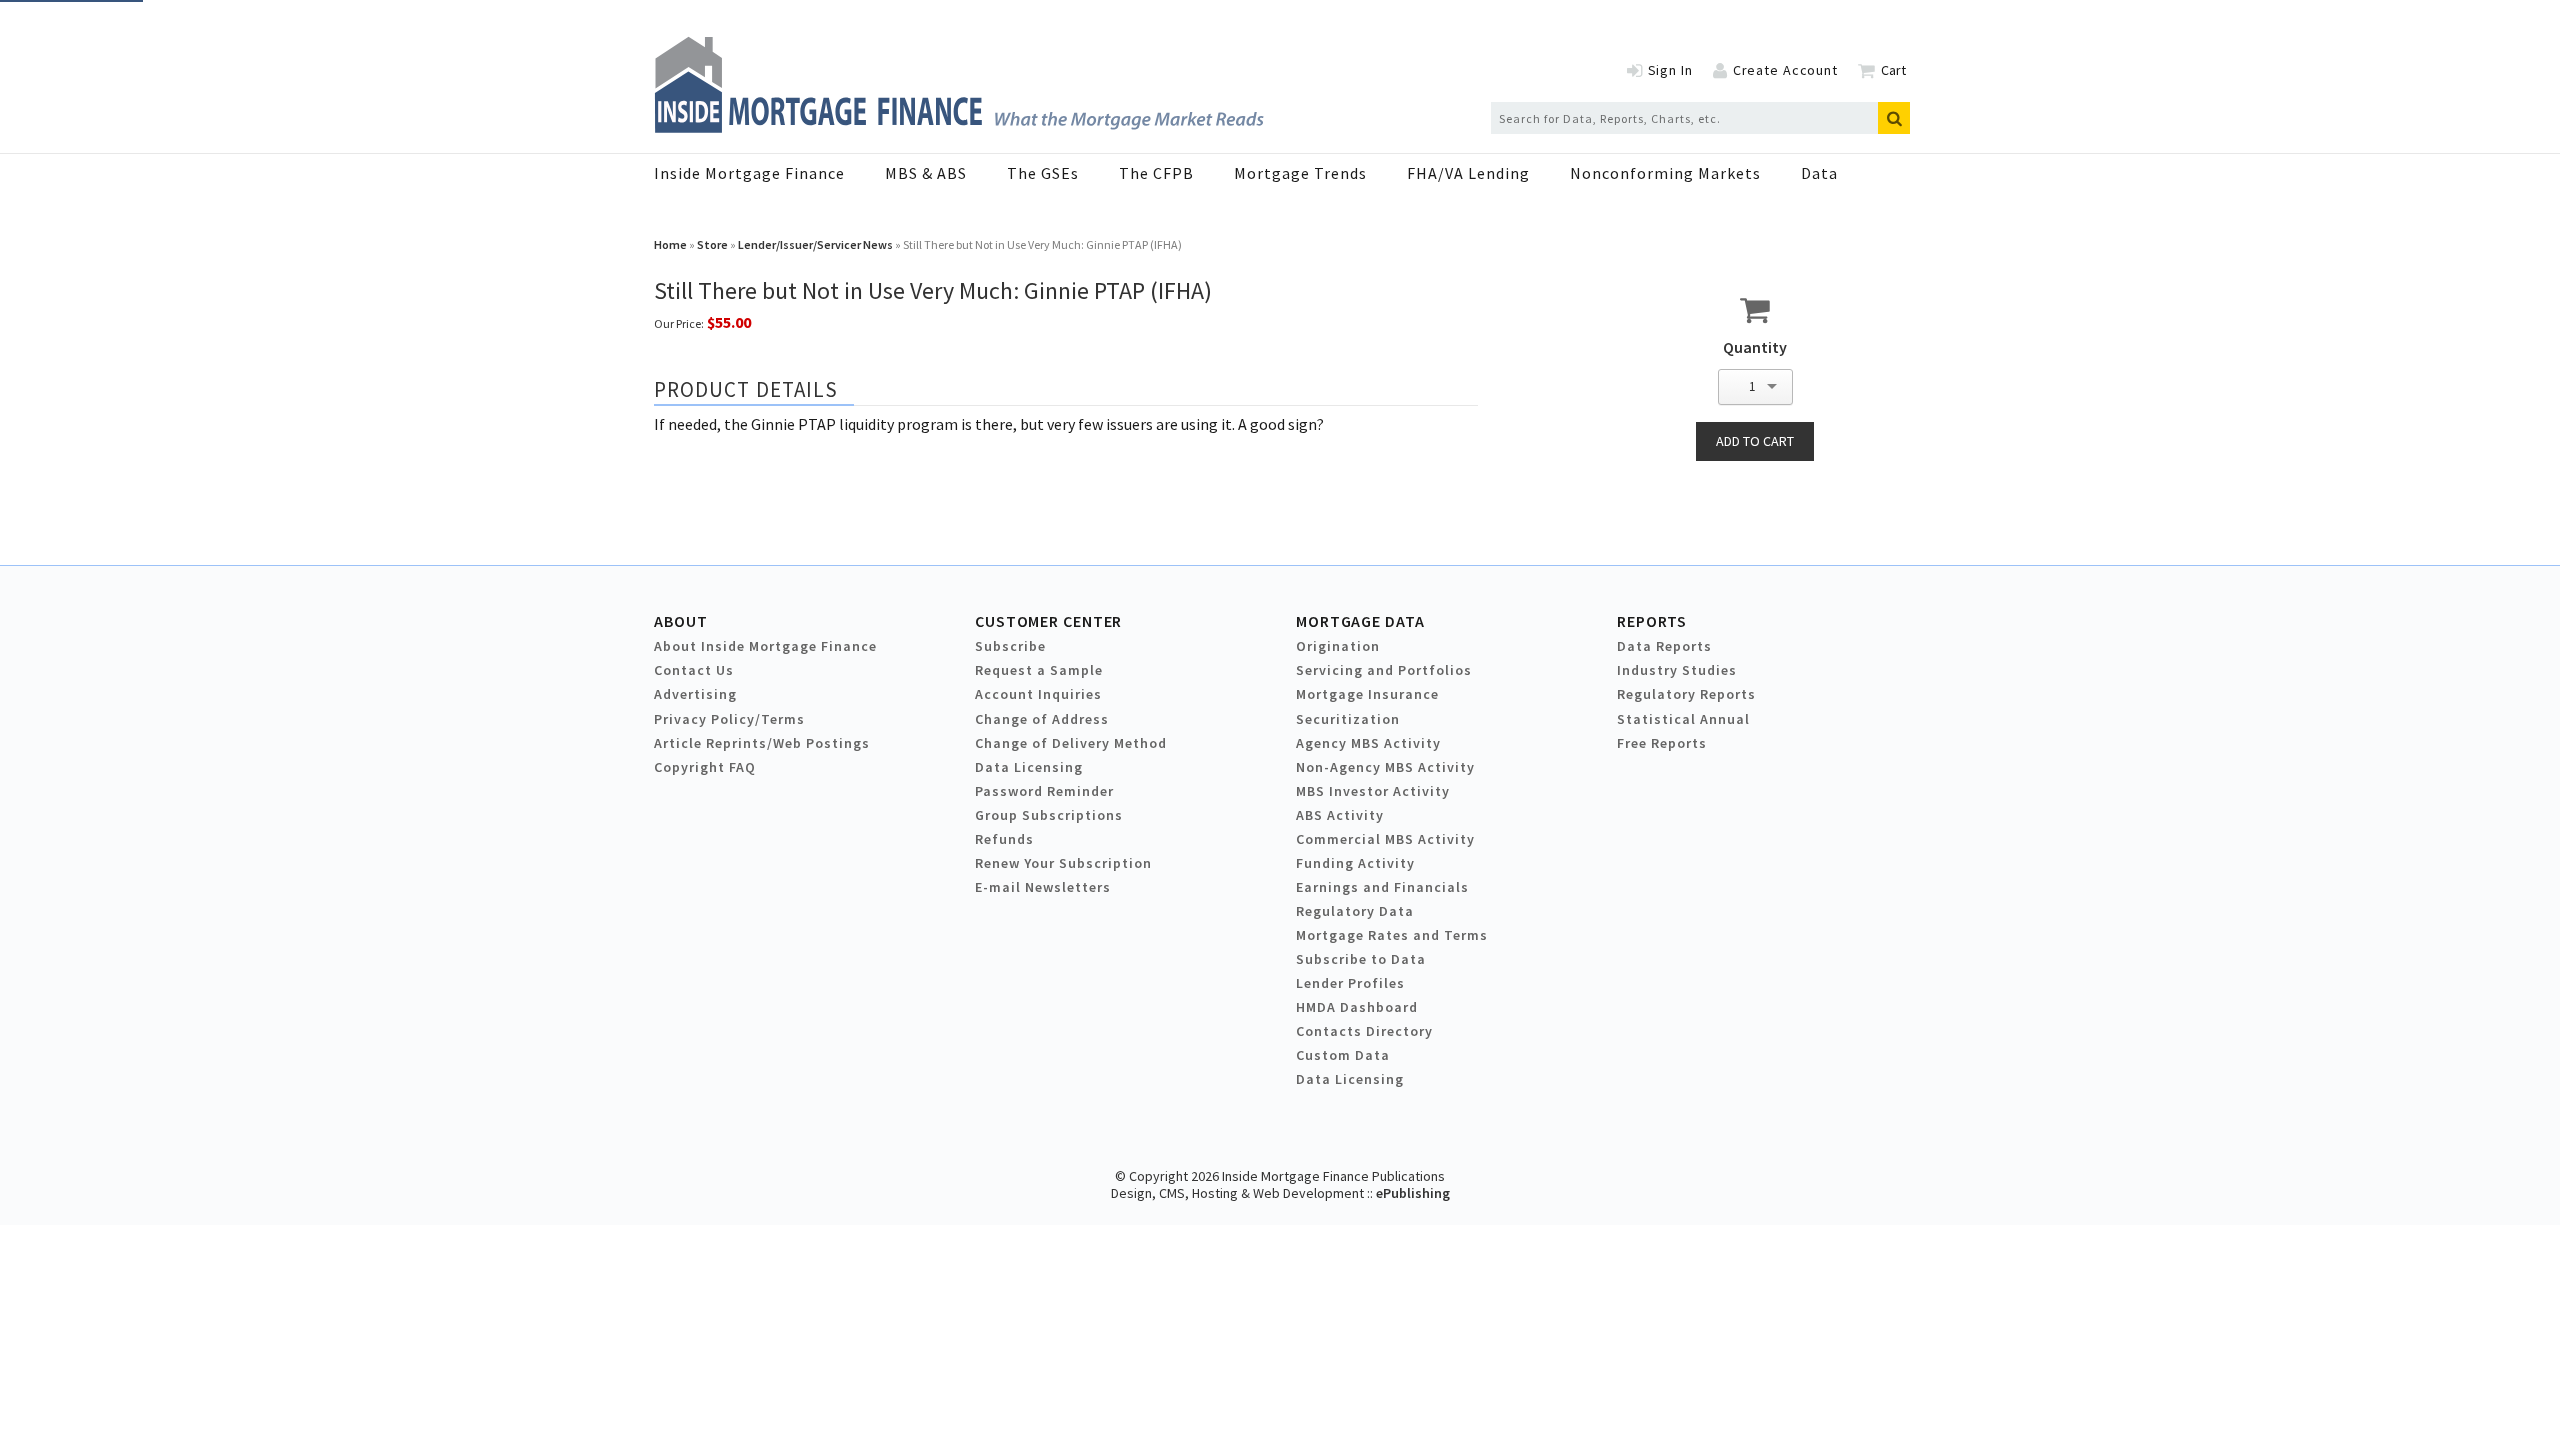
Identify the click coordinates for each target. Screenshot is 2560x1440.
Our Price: (679, 323)
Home (670, 244)
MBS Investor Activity (1373, 791)
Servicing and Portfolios (1384, 670)
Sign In (1670, 70)
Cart (1893, 70)
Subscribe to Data (1361, 959)
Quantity (1755, 347)
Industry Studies (1677, 670)
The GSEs (1043, 173)
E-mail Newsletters (1043, 887)
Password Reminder (1044, 791)
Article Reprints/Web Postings (762, 743)
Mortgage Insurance (1367, 694)
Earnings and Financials (1382, 887)
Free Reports (1662, 743)
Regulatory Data (1355, 911)
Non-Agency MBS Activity (1385, 767)
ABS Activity (1340, 815)
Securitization (1348, 719)
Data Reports (1664, 646)
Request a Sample (1039, 670)
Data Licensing (1029, 767)
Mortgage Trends (1300, 173)
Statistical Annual (1683, 719)
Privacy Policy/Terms (729, 719)
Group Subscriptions (1049, 815)
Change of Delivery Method (1071, 743)
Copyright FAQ (705, 767)
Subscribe (1010, 646)
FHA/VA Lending (1468, 173)
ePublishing (1413, 1193)
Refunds (1004, 839)
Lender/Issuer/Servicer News (815, 244)
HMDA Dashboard (1357, 1007)
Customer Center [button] (1048, 621)
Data (1819, 173)
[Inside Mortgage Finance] (959, 127)
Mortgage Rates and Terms (1392, 935)
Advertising (695, 694)
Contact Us (694, 670)
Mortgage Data (1360, 621)
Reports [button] (1652, 621)
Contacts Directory (1364, 1031)
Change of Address (1042, 719)
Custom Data (1343, 1055)
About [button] (680, 621)
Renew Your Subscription (1063, 863)
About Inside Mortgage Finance (765, 646)
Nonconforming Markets (1665, 173)
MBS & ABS (926, 173)
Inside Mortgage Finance (749, 173)
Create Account (1785, 70)
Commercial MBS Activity (1385, 839)
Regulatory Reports (1686, 694)
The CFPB (1156, 173)
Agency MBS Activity (1368, 743)
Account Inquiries (1038, 694)
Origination (1338, 646)
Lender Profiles (1350, 983)
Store (712, 244)
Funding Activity (1355, 863)
